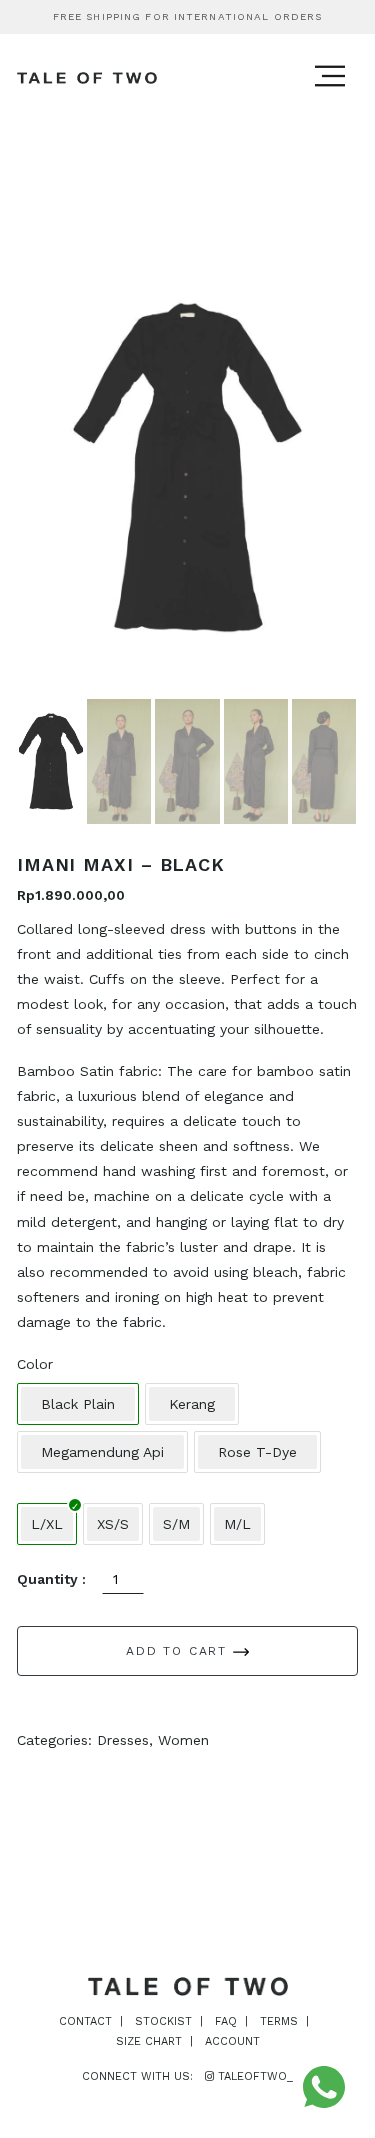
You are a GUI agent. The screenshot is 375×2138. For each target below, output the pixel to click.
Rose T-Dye (257, 1452)
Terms (279, 2021)
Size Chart (149, 2041)
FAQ (226, 2021)
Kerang (192, 1404)
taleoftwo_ (253, 2076)
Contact (85, 2021)
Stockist (163, 2021)
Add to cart (179, 1651)
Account (232, 2041)
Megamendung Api (102, 1452)
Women (183, 1740)
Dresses (123, 1740)
